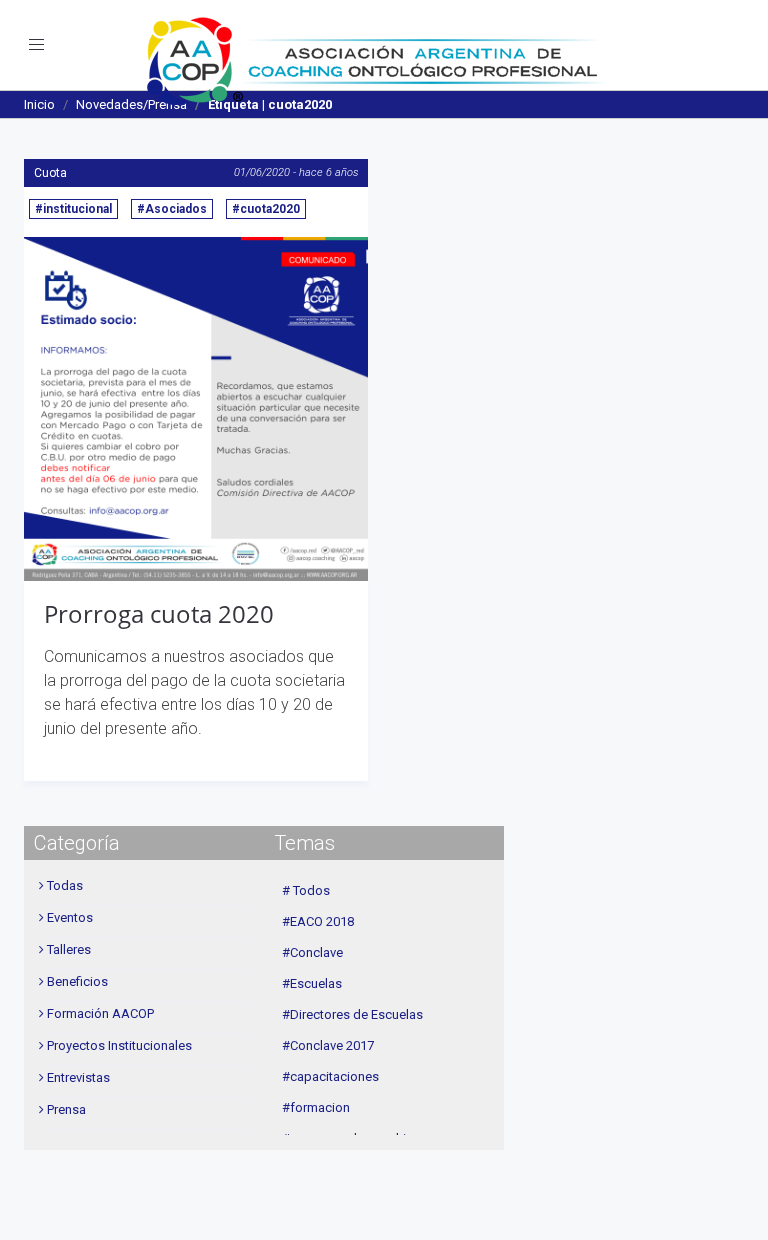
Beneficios (77, 981)
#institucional (73, 209)
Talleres (69, 949)
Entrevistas (78, 1077)
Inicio (39, 104)
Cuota (50, 173)
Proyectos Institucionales (119, 1045)
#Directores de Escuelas (352, 1014)
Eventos (70, 917)
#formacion (316, 1107)
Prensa (66, 1109)
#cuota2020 (266, 209)
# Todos (306, 890)
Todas (65, 885)
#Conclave (312, 952)
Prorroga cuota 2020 (159, 613)
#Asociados (172, 209)
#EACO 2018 (318, 921)
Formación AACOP (100, 1013)
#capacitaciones (330, 1076)
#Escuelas (312, 983)
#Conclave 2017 (328, 1045)
